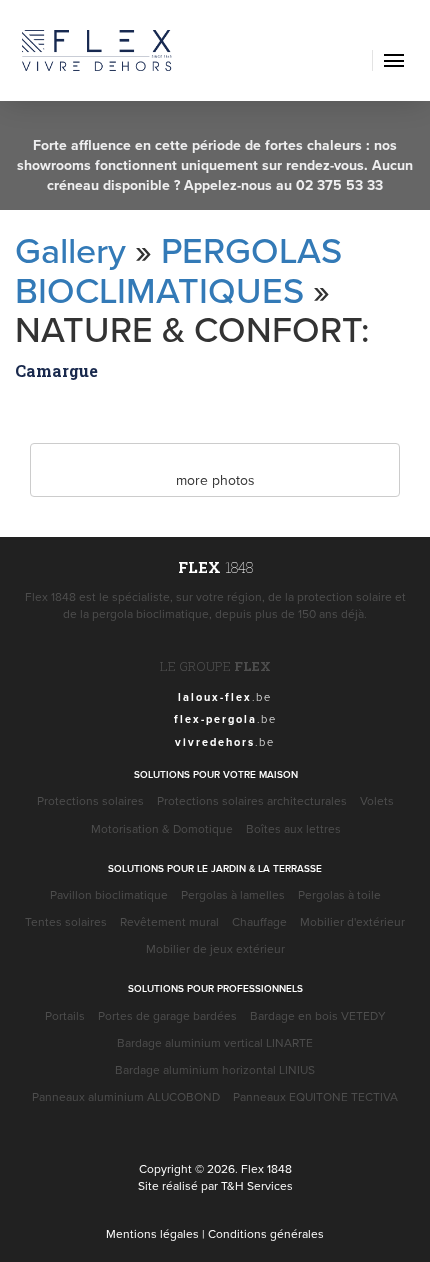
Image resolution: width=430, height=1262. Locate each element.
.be (225, 696)
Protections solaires (90, 800)
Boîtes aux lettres (293, 828)
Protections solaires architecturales (252, 800)
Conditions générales (266, 1233)
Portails (65, 1015)
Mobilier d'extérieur (352, 921)
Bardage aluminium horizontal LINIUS (215, 1069)
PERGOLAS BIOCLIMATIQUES (178, 269)
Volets (377, 800)
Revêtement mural (169, 921)
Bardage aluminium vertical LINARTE (215, 1042)
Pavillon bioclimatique (109, 894)
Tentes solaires (66, 921)
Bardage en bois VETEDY (318, 1015)
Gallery (70, 249)
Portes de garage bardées (167, 1015)
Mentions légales (152, 1233)
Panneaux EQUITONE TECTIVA (315, 1096)
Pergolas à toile (339, 894)
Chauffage (259, 921)
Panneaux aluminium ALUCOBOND (126, 1096)
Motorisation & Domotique (162, 828)
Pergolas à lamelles (233, 894)
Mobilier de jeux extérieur (215, 948)
